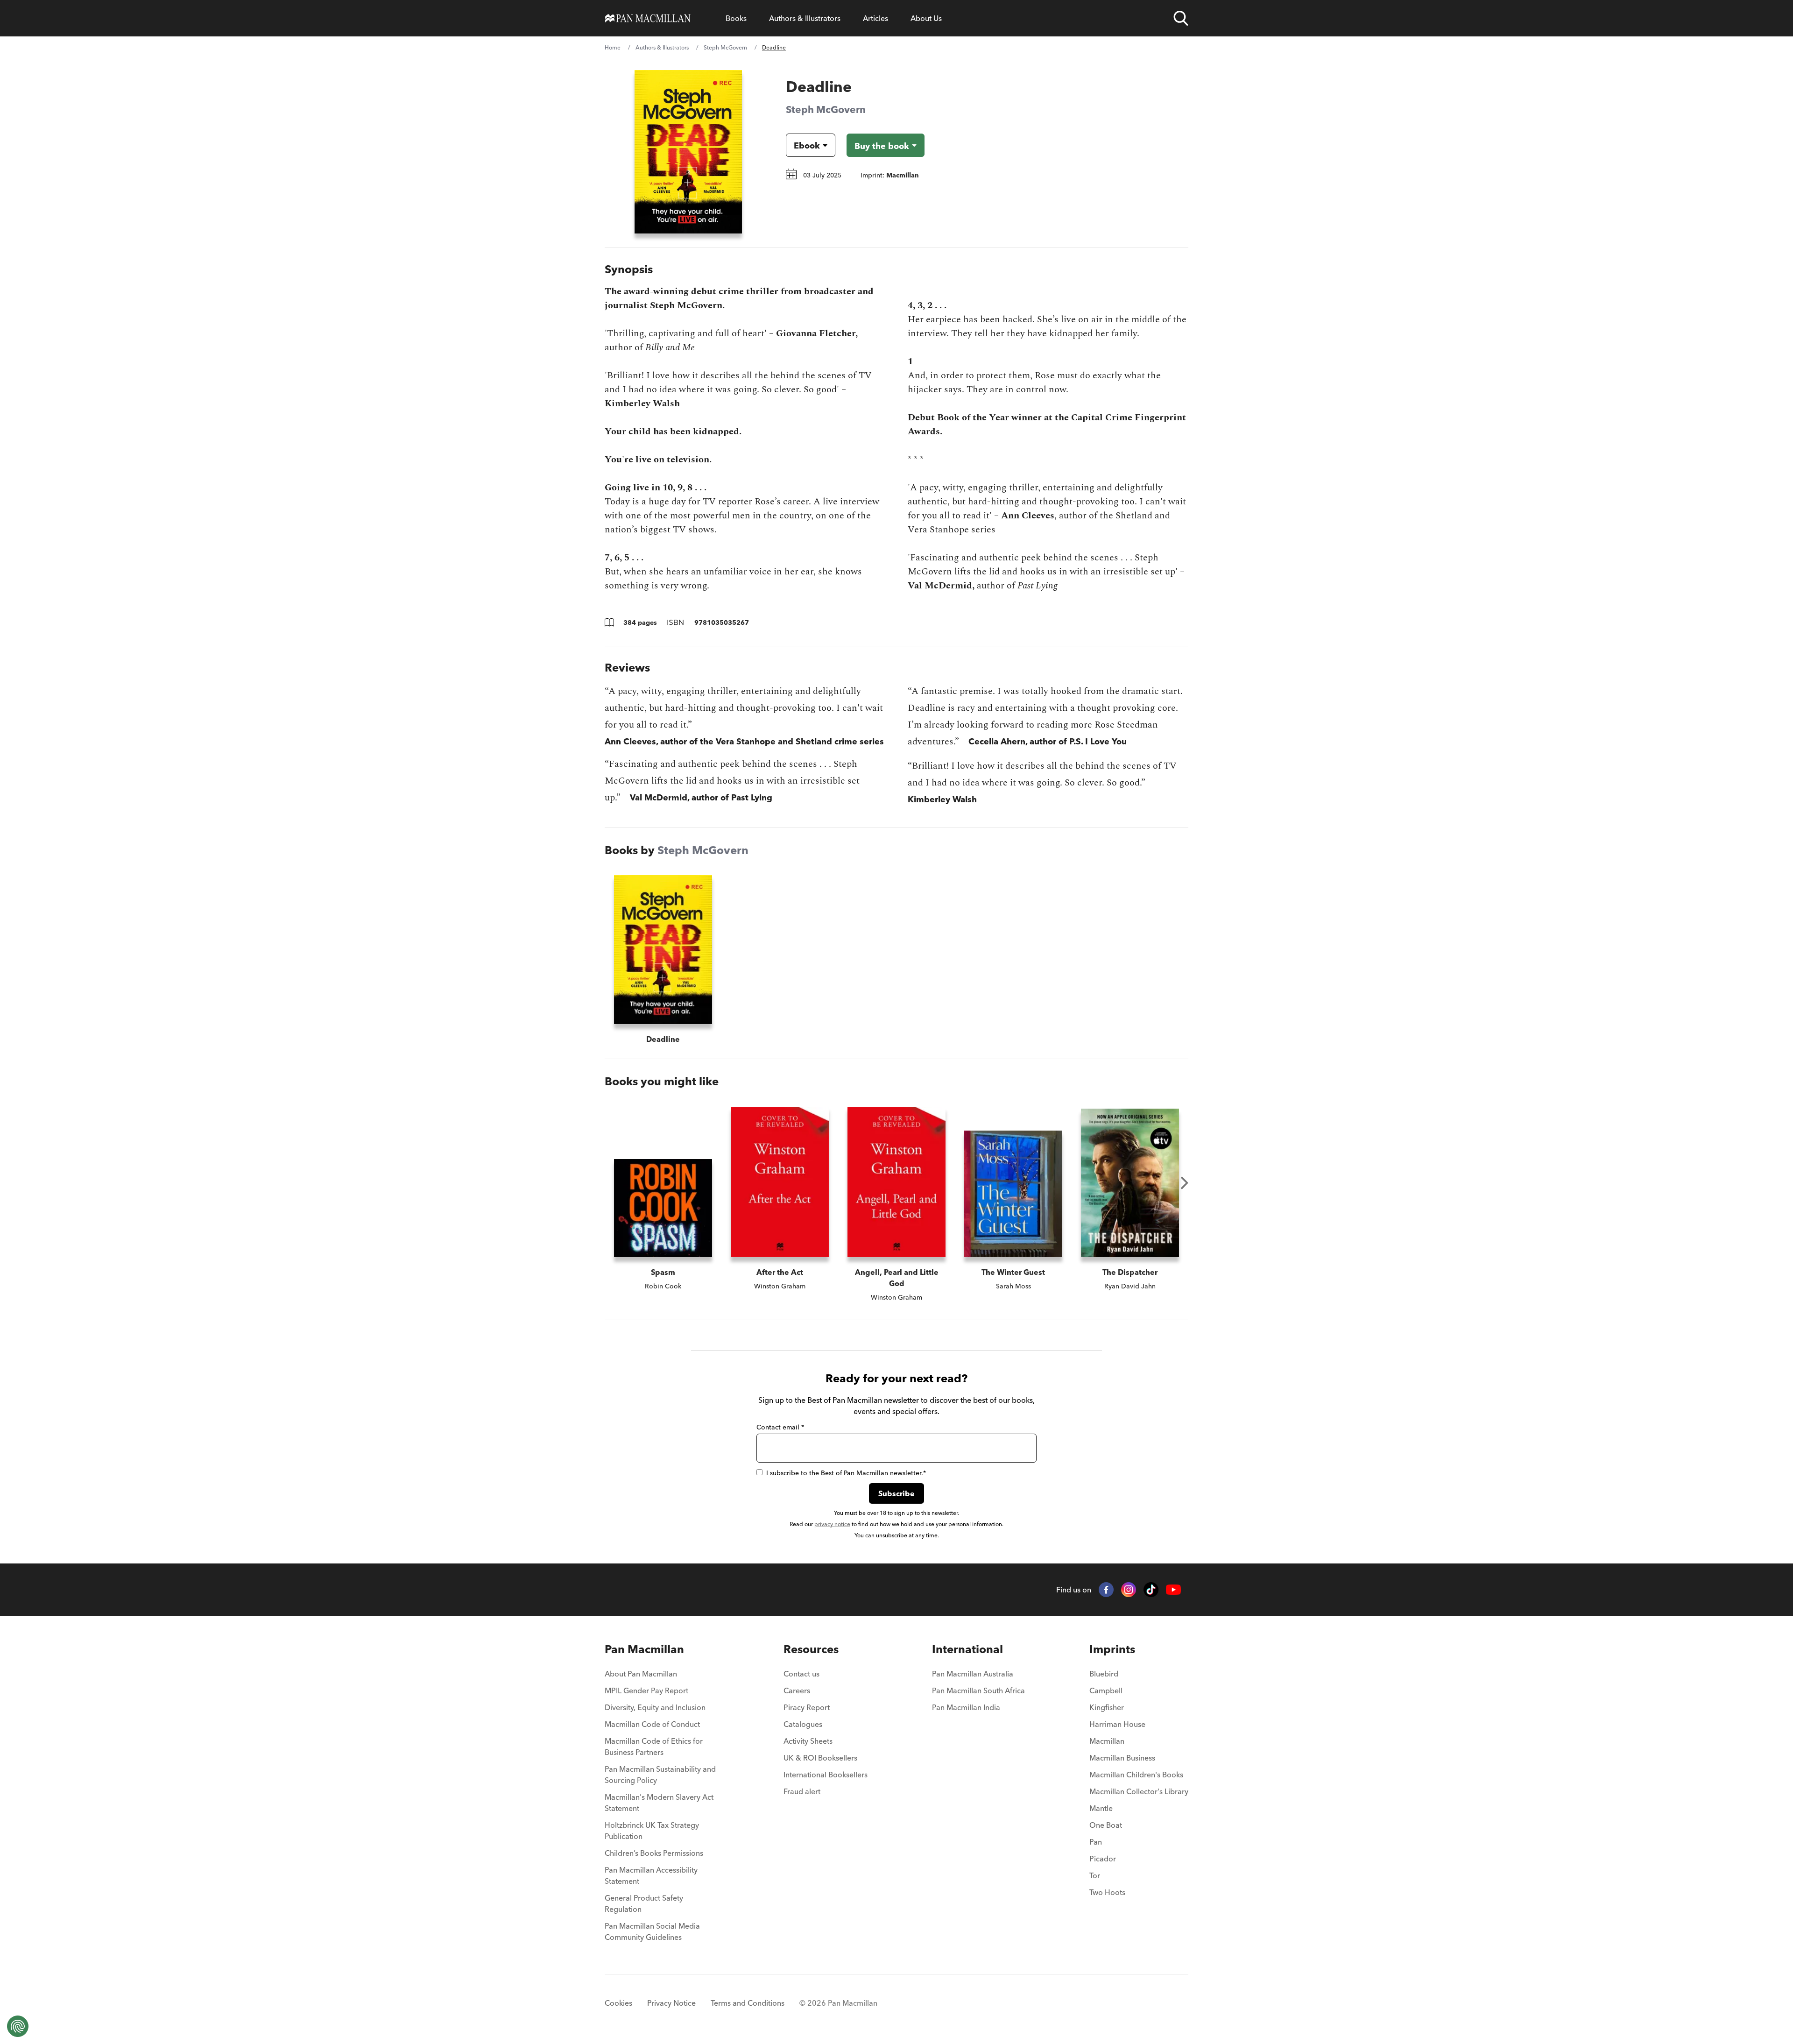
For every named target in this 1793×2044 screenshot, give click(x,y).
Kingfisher (1107, 1707)
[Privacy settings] (18, 2026)
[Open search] (1181, 18)
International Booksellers (826, 1775)
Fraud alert (802, 1791)
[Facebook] (1106, 1590)
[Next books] (1185, 1183)
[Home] (648, 18)
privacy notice (832, 1524)
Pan (1096, 1842)
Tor (1095, 1875)
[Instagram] (1129, 1590)
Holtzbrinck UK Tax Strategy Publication (652, 1831)
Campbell (1106, 1690)
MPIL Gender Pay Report (646, 1690)
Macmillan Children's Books (1136, 1775)
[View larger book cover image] (688, 152)
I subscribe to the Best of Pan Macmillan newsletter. (846, 1473)
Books (736, 18)
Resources (811, 1649)
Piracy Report (807, 1707)
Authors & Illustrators (805, 18)
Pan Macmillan (644, 1649)
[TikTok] (1151, 1590)
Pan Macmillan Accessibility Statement (651, 1875)
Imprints (1112, 1649)
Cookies (618, 2003)
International (967, 1649)
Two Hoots (1107, 1892)
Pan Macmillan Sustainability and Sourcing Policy (660, 1775)
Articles (875, 18)
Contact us (801, 1674)
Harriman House (1117, 1724)
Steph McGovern (725, 47)
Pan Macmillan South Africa (978, 1690)
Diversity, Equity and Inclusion (655, 1707)
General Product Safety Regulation (644, 1903)
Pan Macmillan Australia (973, 1674)
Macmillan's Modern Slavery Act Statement (659, 1803)
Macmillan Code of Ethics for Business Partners (654, 1747)
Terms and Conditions (748, 2003)
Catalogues (803, 1724)
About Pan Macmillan (641, 1674)
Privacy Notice (671, 2003)
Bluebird (1104, 1674)
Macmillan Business (1122, 1758)
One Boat (1106, 1825)
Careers (797, 1690)
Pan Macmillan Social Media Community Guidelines (652, 1931)
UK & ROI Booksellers (820, 1758)
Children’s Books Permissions (654, 1853)
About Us (926, 18)
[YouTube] (1173, 1590)
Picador (1103, 1859)
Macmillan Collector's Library (1139, 1791)
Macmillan (1107, 1741)
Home (613, 47)
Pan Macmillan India (966, 1707)
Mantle (1101, 1808)
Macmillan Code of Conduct (652, 1724)
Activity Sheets (808, 1741)
